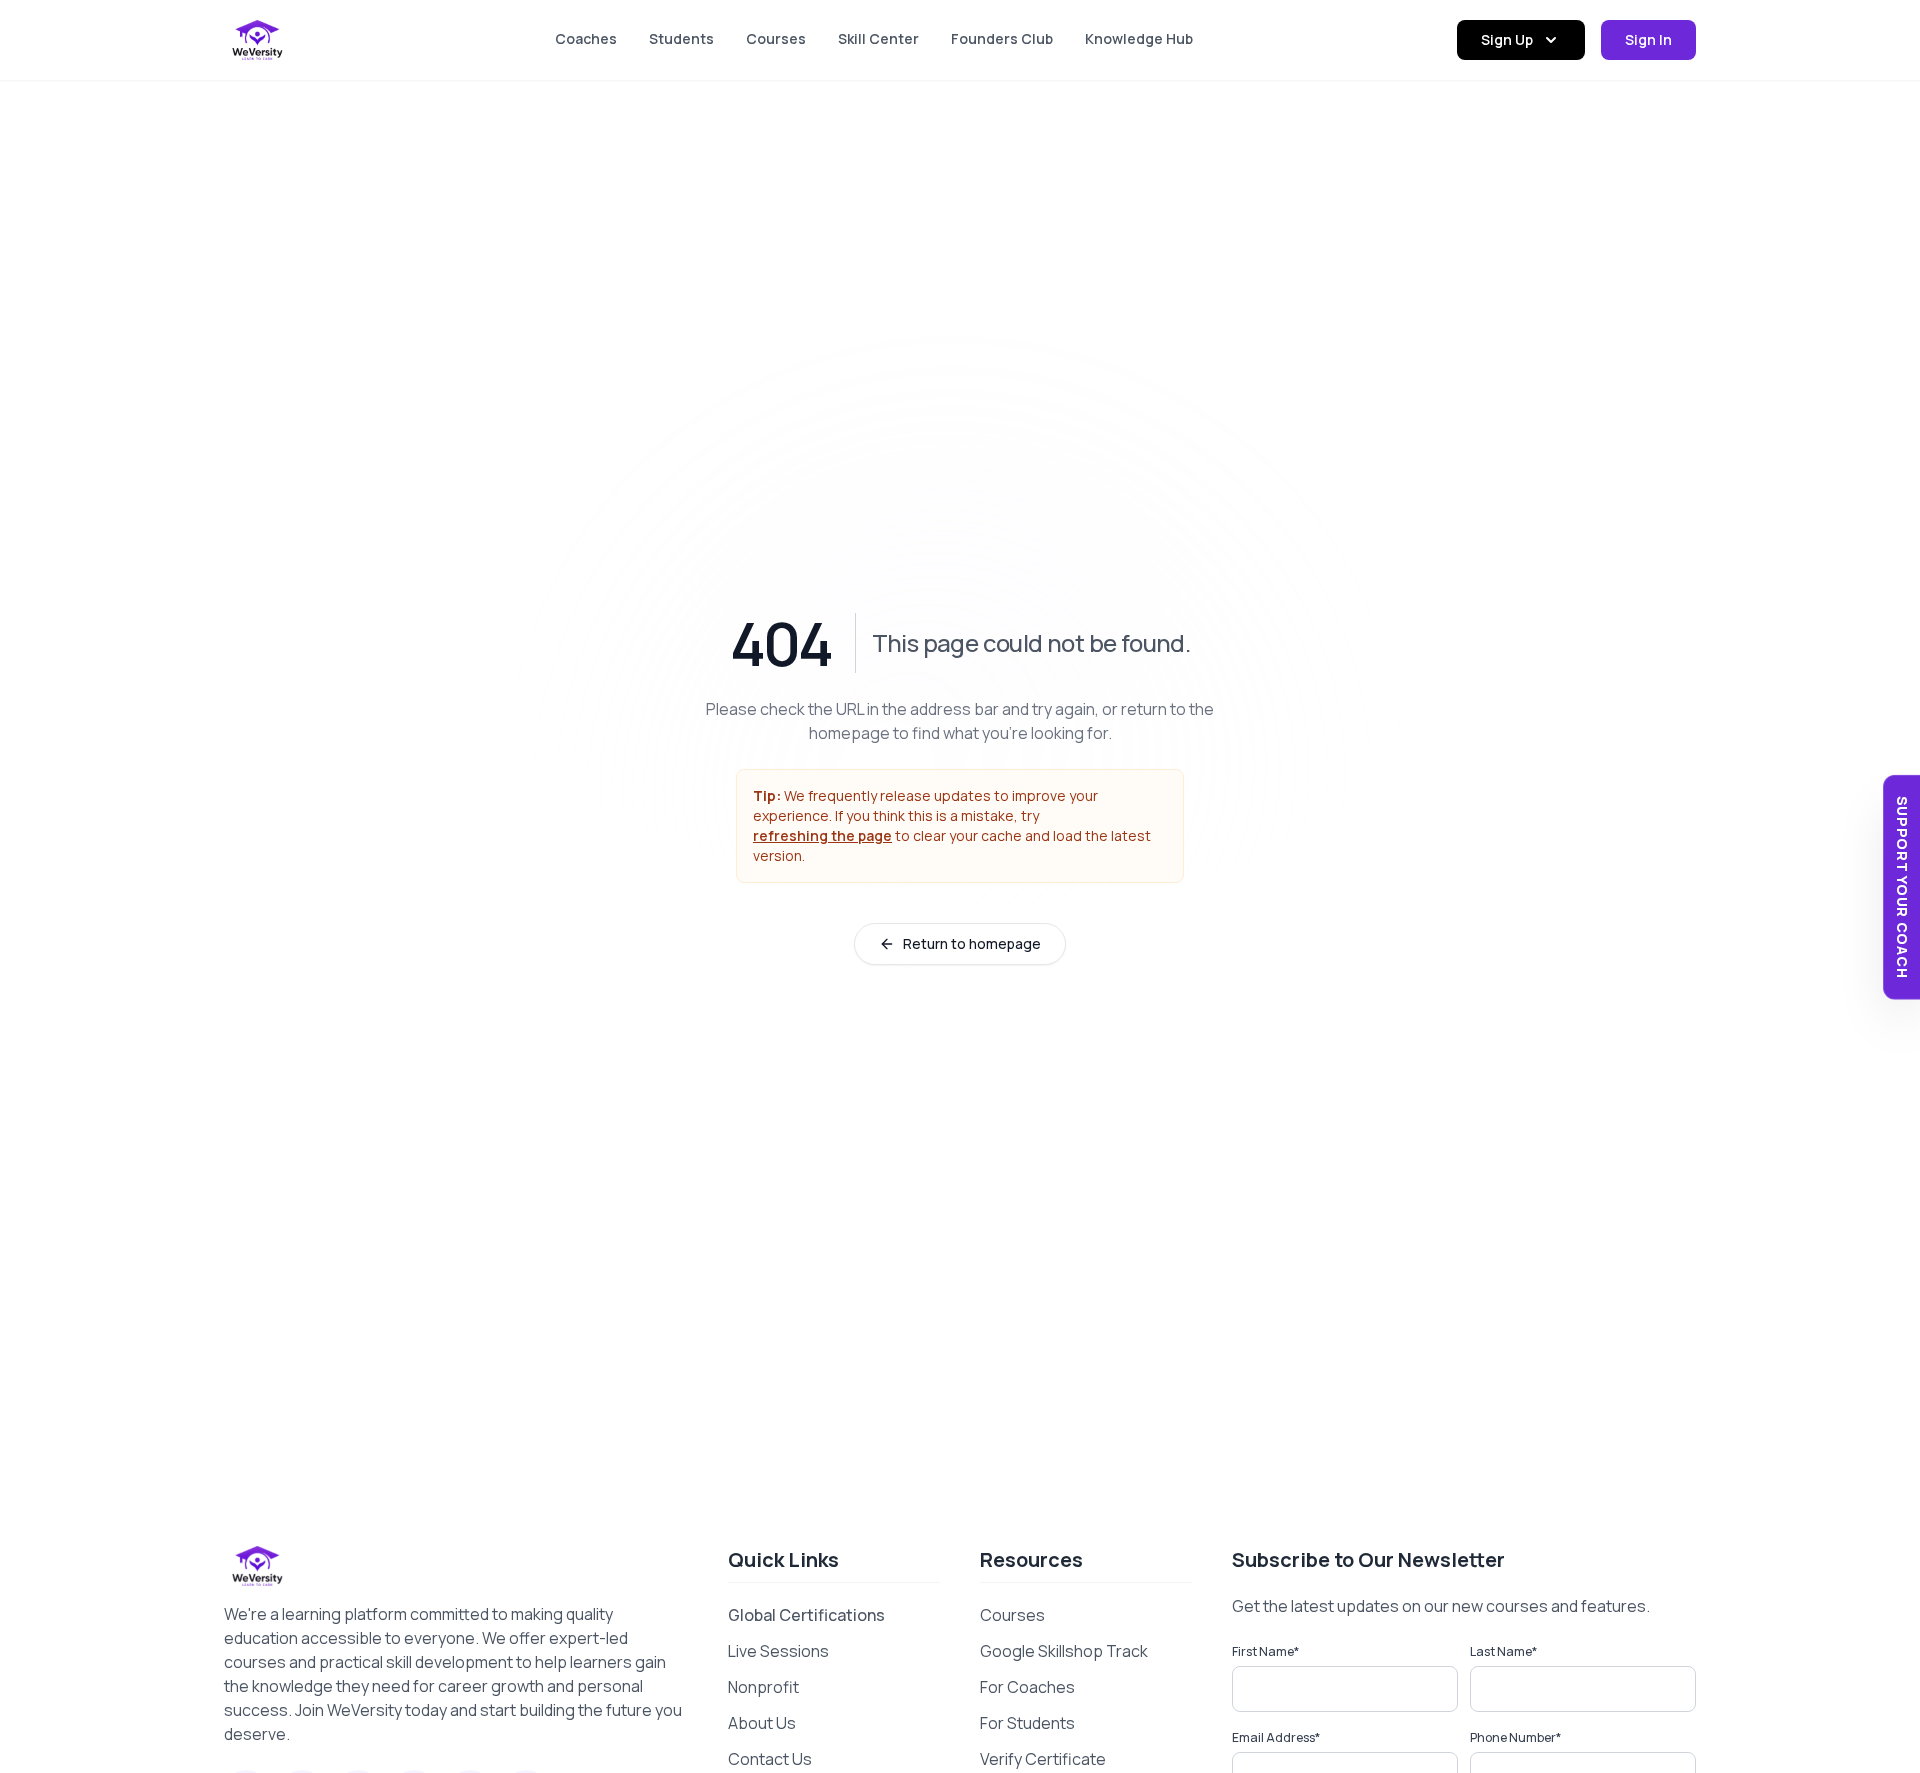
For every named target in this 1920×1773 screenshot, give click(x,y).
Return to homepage (972, 943)
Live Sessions (778, 1651)
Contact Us (770, 1759)
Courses (776, 38)
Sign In (1648, 39)
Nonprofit (763, 1687)
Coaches (586, 38)
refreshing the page (822, 835)
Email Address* (1276, 1737)
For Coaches (1027, 1687)
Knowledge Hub (1139, 38)
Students (681, 38)
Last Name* (1503, 1651)
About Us (762, 1723)
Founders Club (1002, 38)
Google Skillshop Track (1064, 1651)
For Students (1027, 1723)
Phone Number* (1515, 1737)
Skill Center (878, 38)
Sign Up (1507, 39)
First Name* (1265, 1651)
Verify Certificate (1043, 1759)
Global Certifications (806, 1615)
